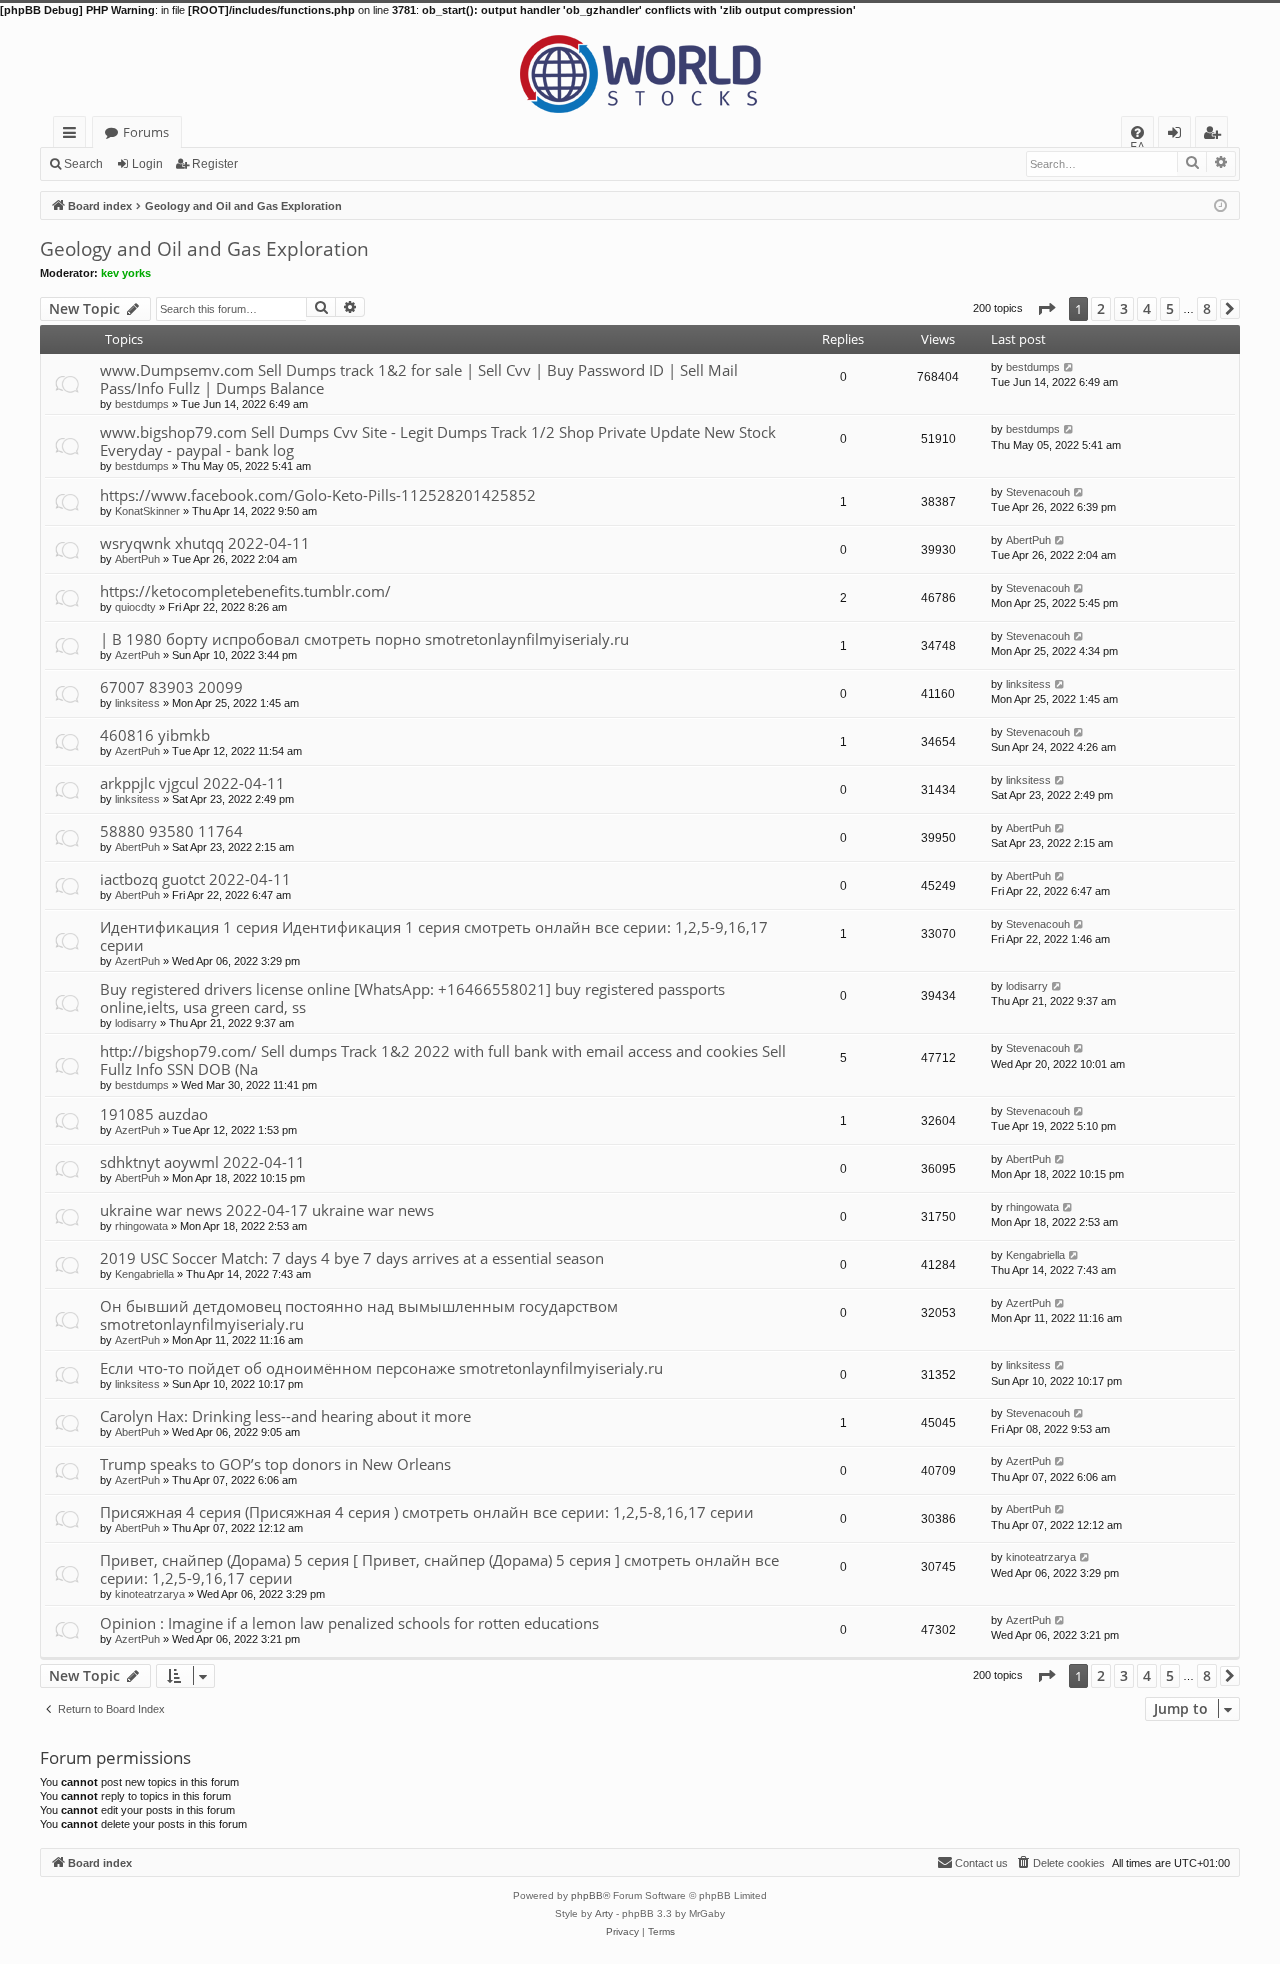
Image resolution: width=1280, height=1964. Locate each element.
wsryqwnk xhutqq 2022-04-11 (205, 543)
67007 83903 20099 (171, 687)
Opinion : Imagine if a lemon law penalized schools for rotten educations (349, 1623)
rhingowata (141, 1226)
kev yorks (126, 273)
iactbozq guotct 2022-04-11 (195, 879)
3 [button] (1124, 308)
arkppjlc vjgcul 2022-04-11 (192, 783)
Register (215, 164)
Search (83, 164)
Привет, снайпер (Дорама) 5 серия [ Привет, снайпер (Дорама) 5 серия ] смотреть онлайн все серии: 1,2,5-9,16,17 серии (439, 1569)
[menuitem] (1137, 132)
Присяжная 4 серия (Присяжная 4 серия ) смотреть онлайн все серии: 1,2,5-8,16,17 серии (427, 1512)
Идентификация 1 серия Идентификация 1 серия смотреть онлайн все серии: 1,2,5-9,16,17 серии (434, 936)
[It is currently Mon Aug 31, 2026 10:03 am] (1220, 204)
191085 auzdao (154, 1114)
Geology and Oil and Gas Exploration (204, 249)
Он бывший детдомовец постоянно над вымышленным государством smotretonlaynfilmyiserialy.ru (359, 1315)
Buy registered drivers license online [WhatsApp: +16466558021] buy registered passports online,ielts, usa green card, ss (412, 998)
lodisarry (136, 1023)
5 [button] (1170, 308)
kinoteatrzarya (150, 1594)
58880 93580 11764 (171, 831)
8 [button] (1207, 308)
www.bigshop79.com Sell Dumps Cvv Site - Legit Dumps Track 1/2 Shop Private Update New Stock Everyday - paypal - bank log (438, 441)
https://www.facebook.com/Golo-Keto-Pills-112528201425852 (318, 495)
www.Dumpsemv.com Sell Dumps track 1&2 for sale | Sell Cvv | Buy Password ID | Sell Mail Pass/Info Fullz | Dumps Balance (419, 379)
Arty (604, 1913)
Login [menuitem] (1178, 135)
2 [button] (1101, 308)
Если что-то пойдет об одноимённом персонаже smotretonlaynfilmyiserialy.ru (381, 1368)
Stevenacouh (1038, 492)
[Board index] (640, 67)
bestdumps (142, 404)
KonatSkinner (147, 511)
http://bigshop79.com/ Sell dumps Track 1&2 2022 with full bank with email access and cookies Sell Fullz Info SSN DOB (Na (443, 1060)
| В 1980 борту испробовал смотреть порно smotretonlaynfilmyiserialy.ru (364, 639)
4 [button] (1147, 308)
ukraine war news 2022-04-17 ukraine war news (267, 1210)
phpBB (587, 1895)
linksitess (137, 703)
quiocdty (135, 607)
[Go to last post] (1069, 367)
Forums (146, 132)
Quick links (73, 135)
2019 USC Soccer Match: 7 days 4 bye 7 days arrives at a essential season (352, 1258)
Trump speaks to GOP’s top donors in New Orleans (275, 1464)
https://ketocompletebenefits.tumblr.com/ (245, 591)
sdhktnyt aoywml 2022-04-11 (202, 1162)
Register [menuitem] (1216, 135)
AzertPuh (137, 655)
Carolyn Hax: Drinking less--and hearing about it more (285, 1416)
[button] (1046, 308)
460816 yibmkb (155, 735)
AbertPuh (137, 559)
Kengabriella (144, 1274)
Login (147, 164)
